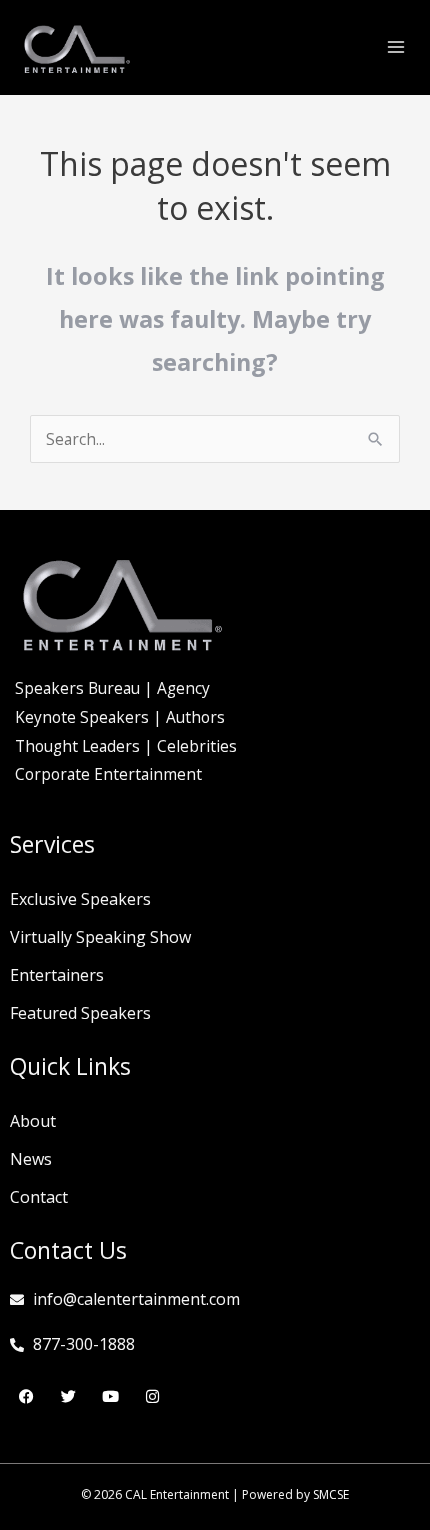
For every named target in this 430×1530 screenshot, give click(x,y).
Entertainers (57, 975)
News (31, 1159)
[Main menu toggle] (396, 46)
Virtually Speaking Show (100, 937)
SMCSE (331, 1494)
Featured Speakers (80, 1013)
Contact (39, 1197)
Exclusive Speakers (80, 899)
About (33, 1121)
